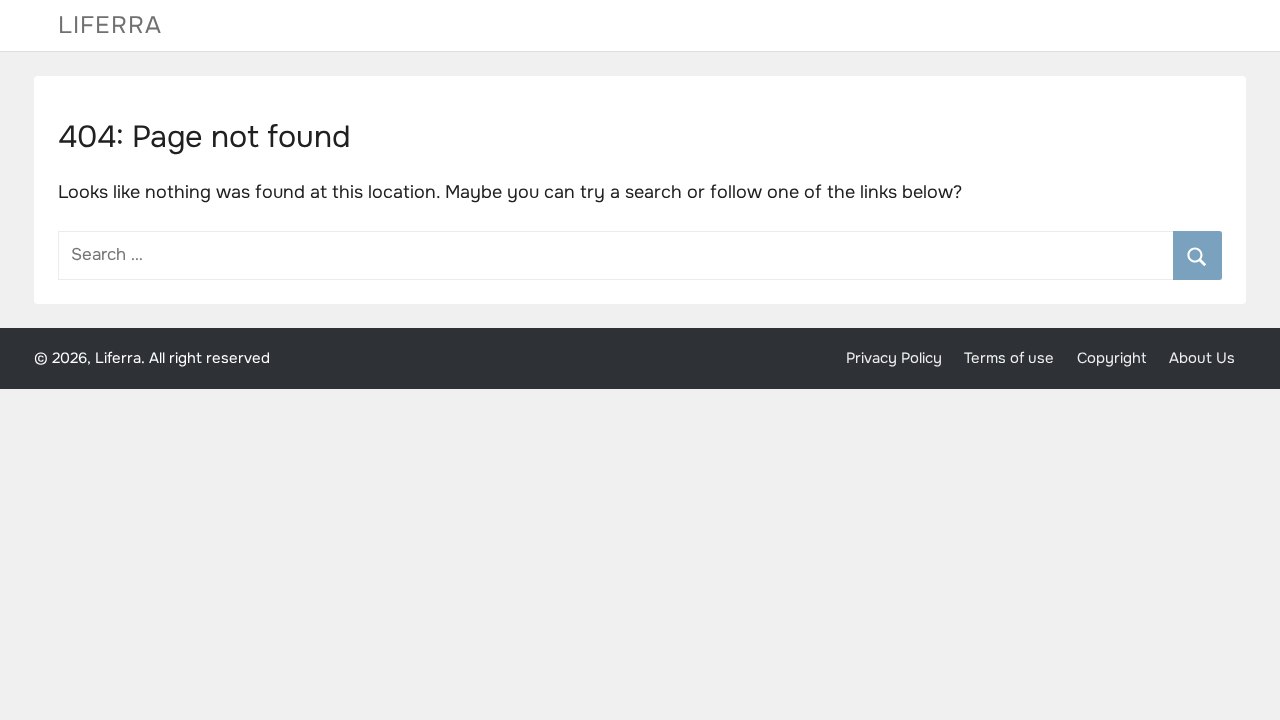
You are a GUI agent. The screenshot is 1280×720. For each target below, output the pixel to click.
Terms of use (1009, 358)
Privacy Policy (894, 358)
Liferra (110, 25)
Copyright (1112, 358)
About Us (1202, 358)
